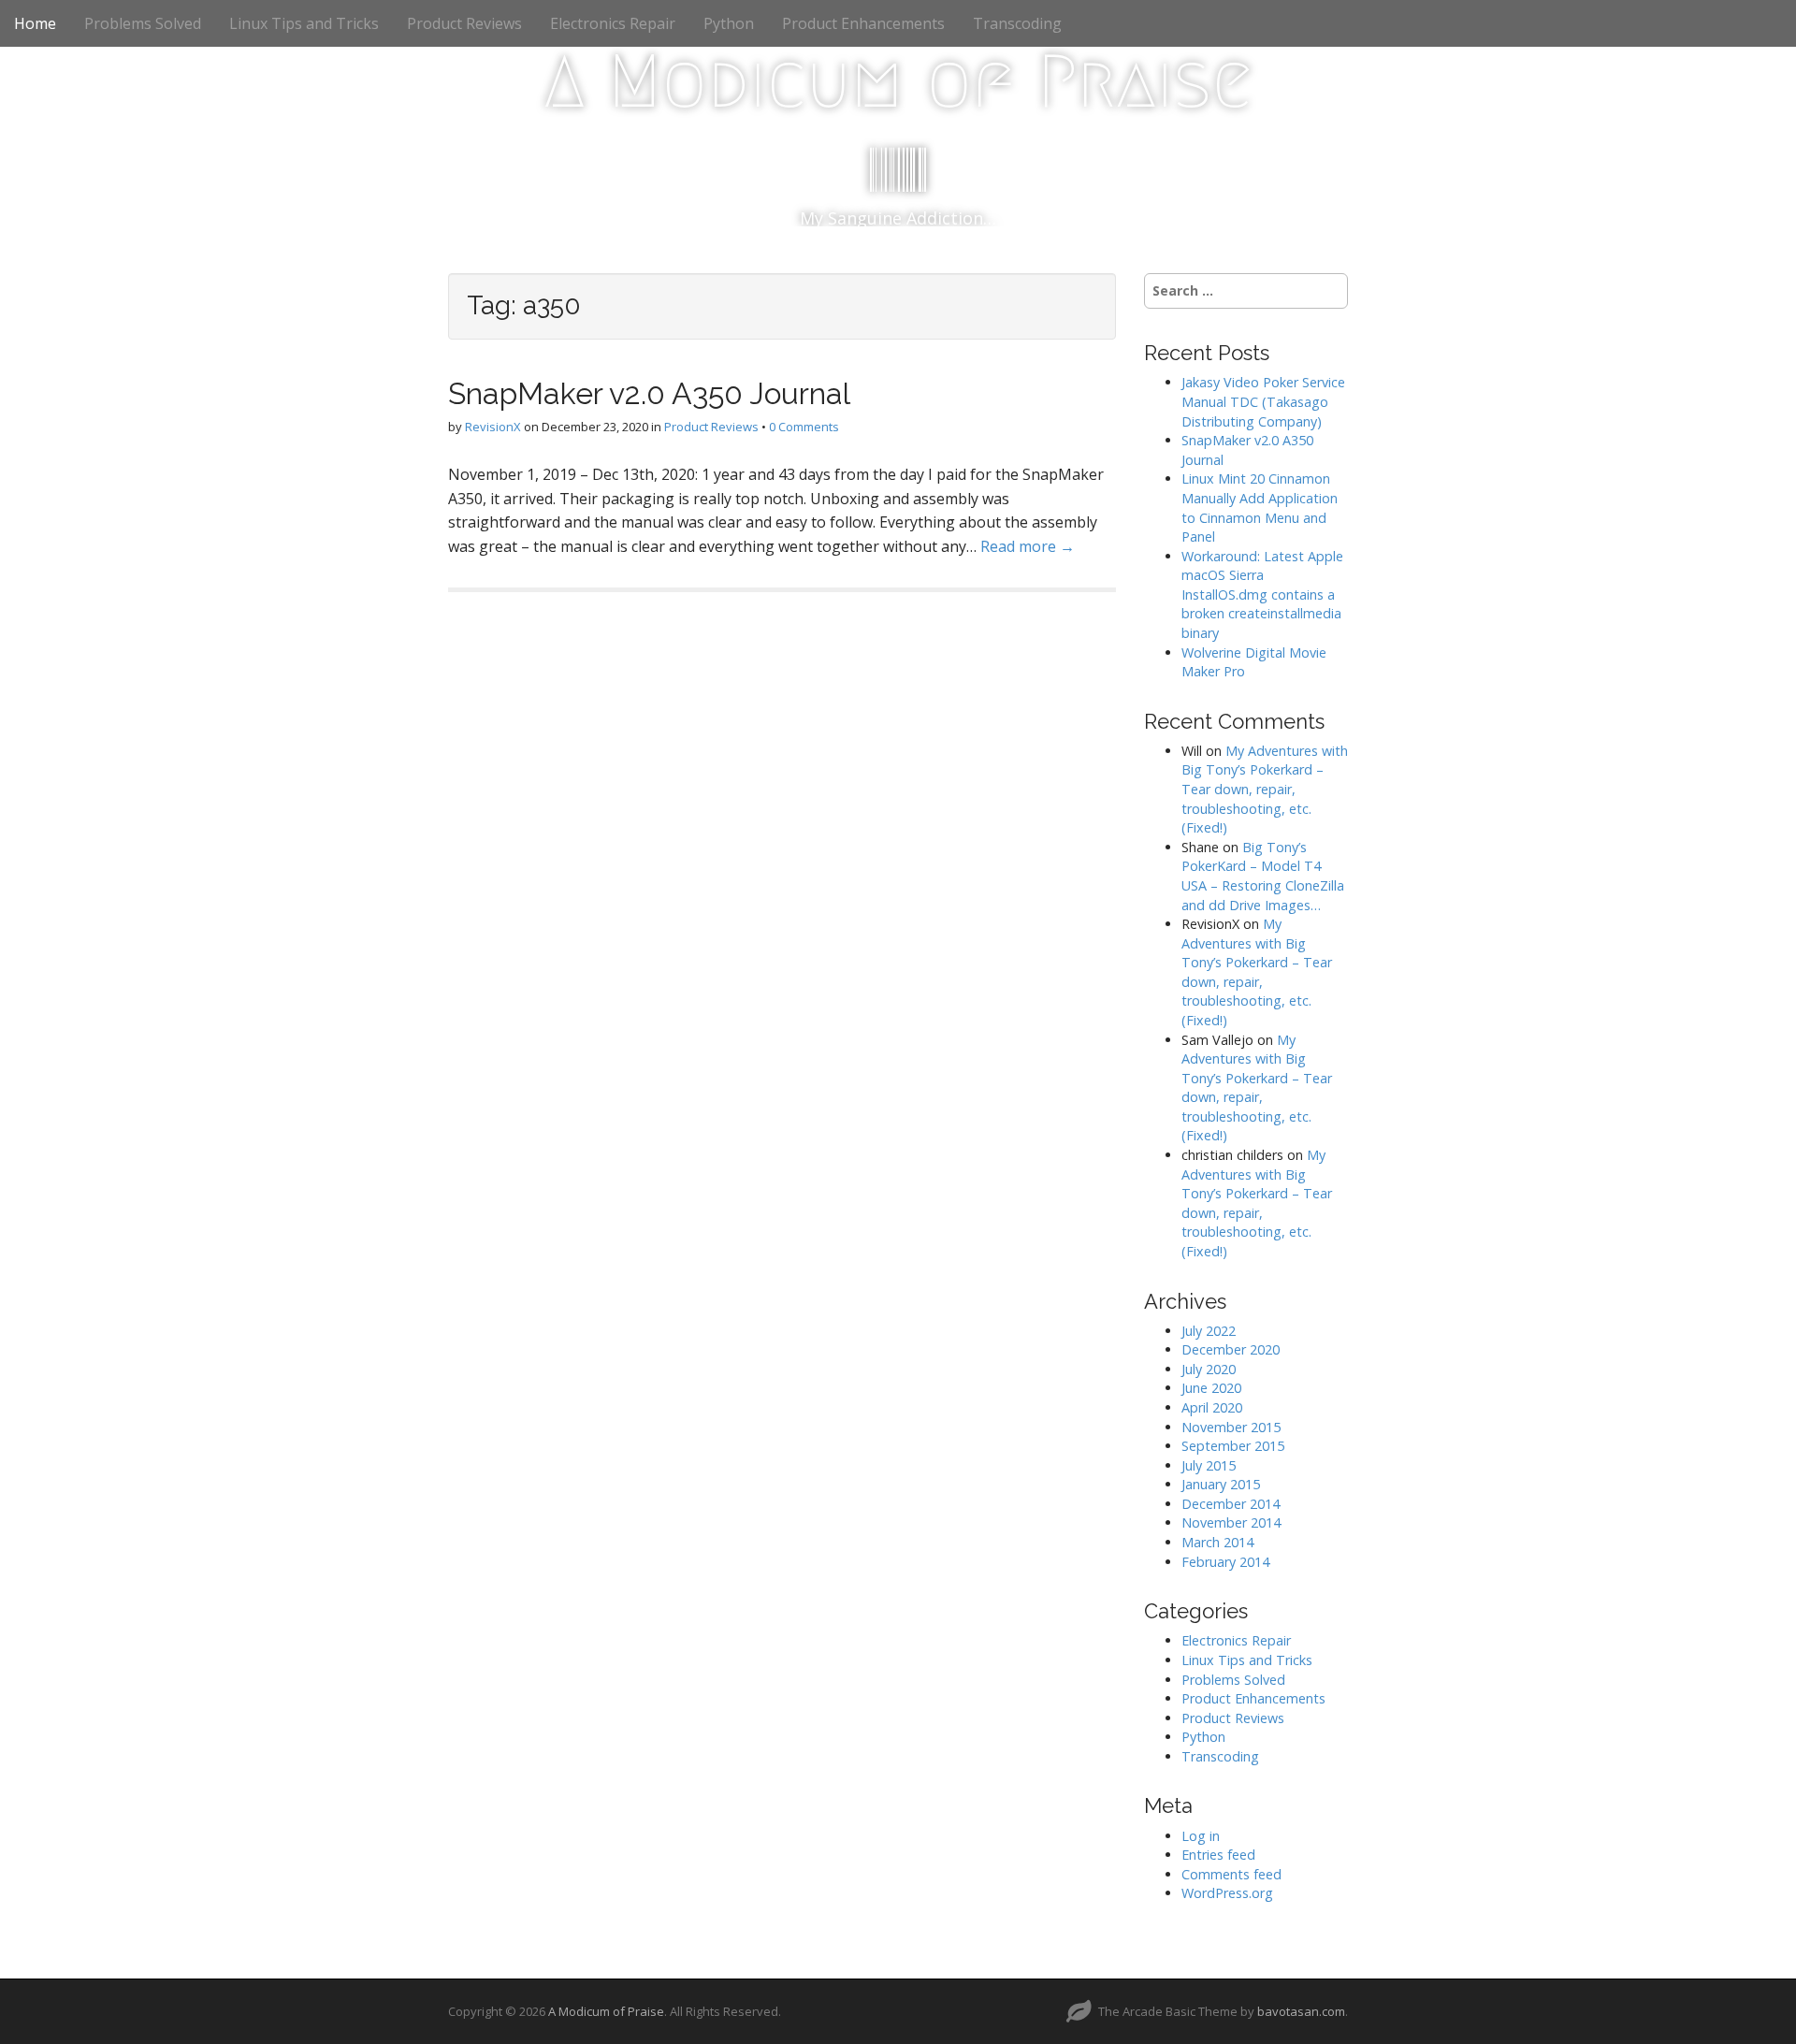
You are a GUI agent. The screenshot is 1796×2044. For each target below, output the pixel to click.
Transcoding (1017, 23)
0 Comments (804, 427)
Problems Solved (143, 23)
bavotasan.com (1301, 2011)
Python (729, 23)
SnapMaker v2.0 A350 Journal (649, 393)
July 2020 (1209, 1369)
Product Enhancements (863, 23)
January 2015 (1221, 1484)
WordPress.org (1227, 1893)
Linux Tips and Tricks (304, 23)
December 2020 (1231, 1349)
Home (35, 23)
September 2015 (1233, 1446)
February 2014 (1225, 1562)
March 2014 (1217, 1542)
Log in (1201, 1836)
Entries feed (1218, 1855)
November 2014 (1231, 1522)
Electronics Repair (613, 23)
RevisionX (493, 427)
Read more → (1028, 546)
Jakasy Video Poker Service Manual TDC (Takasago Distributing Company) (1263, 401)
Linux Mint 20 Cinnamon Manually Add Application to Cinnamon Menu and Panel (1260, 507)
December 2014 (1231, 1504)
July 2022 (1209, 1331)
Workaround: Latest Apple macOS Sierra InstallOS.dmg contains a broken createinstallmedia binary (1262, 594)
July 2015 (1209, 1465)
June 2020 (1211, 1388)
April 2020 (1212, 1407)
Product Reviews (464, 23)
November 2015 (1231, 1427)
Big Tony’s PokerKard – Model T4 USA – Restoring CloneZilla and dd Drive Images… (1263, 876)
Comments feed (1231, 1874)
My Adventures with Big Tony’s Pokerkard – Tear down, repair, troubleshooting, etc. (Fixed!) (1265, 789)
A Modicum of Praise (898, 81)
